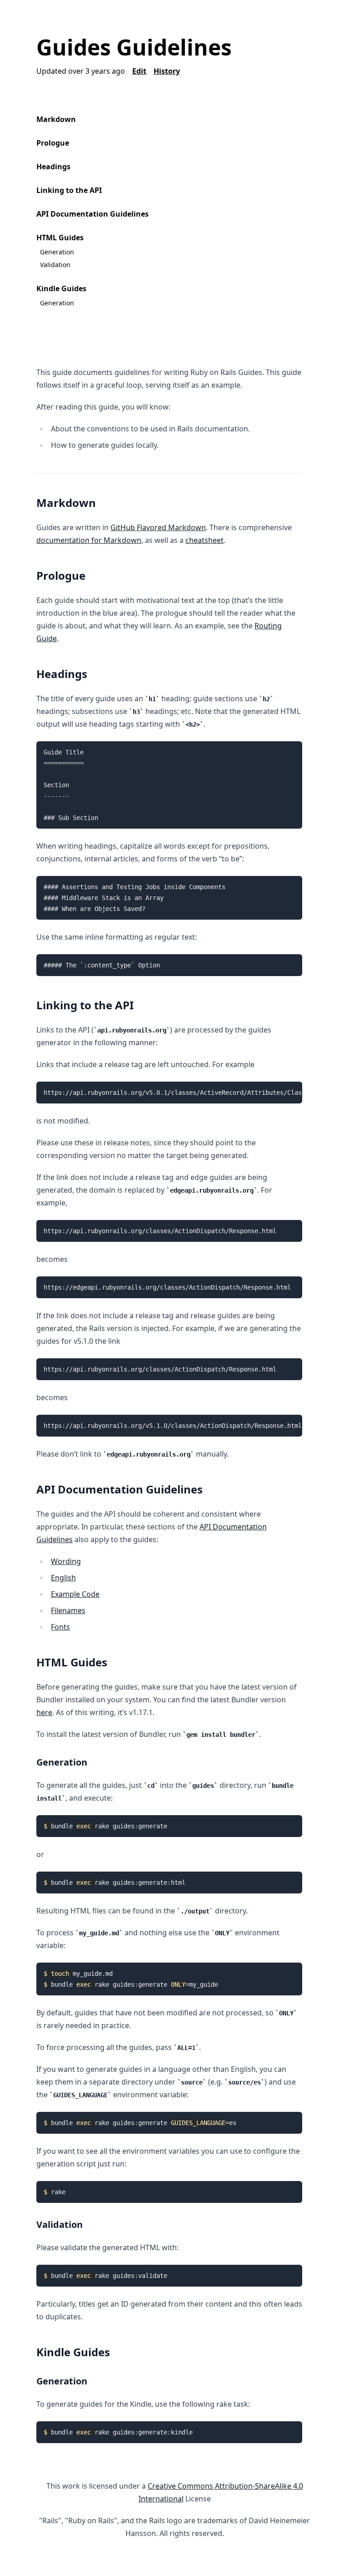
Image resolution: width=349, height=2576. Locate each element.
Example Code (75, 1594)
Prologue (53, 143)
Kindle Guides (61, 288)
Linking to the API (69, 190)
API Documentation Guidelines (92, 214)
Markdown (56, 119)
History (167, 71)
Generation (57, 252)
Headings (53, 167)
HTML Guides (60, 238)
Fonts (60, 1627)
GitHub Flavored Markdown (158, 527)
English (63, 1578)
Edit (139, 71)
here (44, 1712)
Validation (55, 265)
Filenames (68, 1610)
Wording (66, 1561)
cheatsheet (204, 540)
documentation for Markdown (89, 540)
